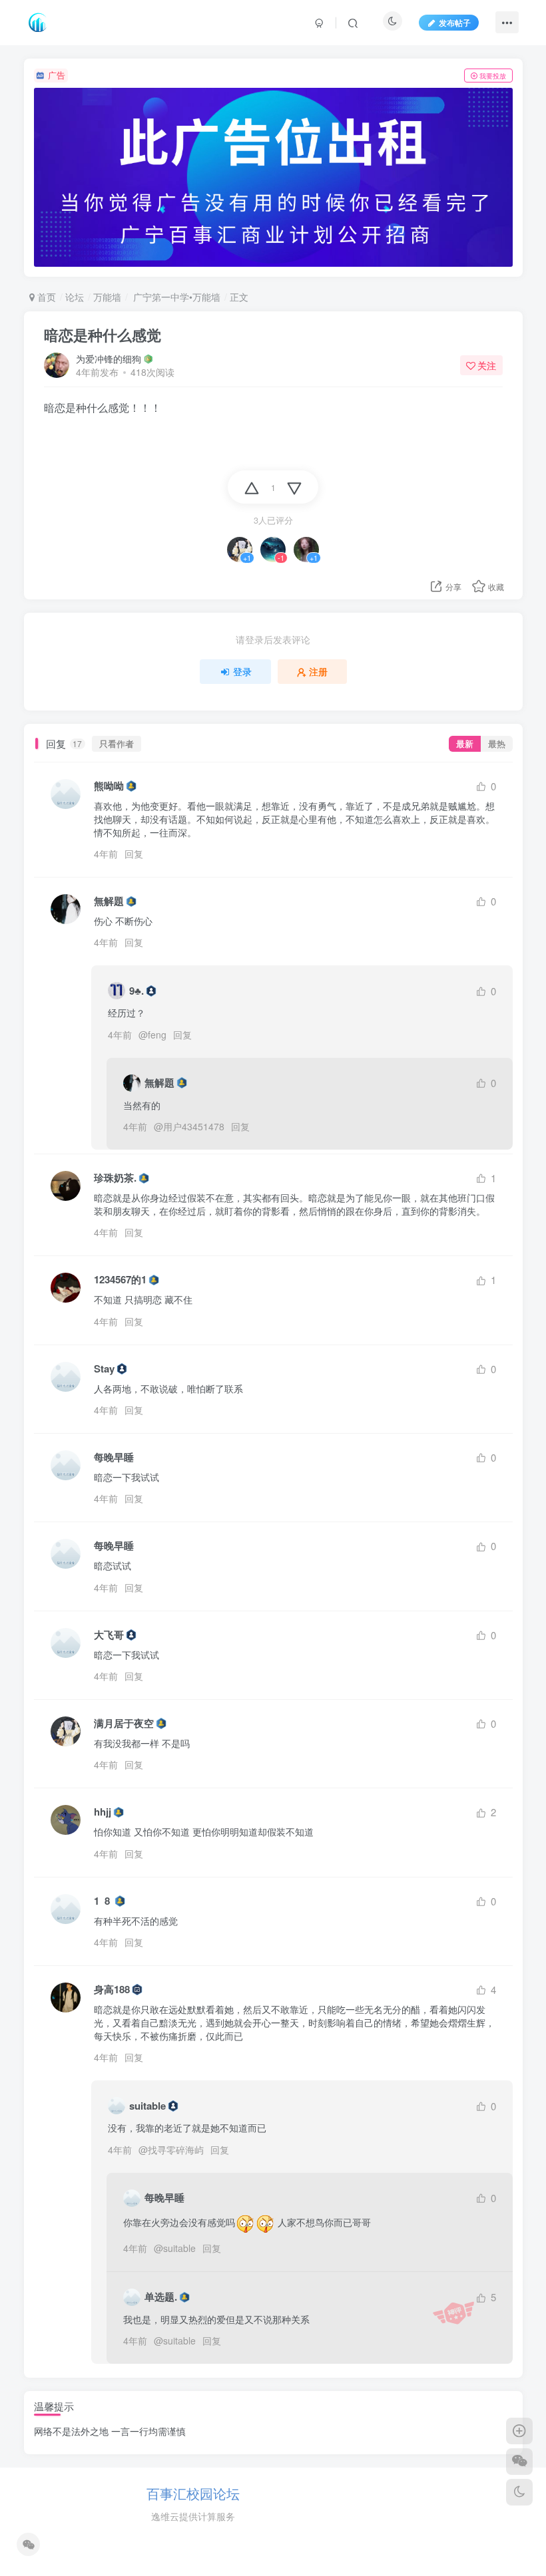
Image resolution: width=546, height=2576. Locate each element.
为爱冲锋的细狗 (109, 359)
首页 (45, 297)
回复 (134, 854)
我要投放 (493, 76)
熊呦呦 (109, 786)
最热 (497, 744)
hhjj (103, 1812)
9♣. (136, 991)
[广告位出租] (273, 178)
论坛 (75, 297)
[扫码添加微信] (519, 2462)
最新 (465, 744)
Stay (104, 1369)
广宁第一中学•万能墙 (175, 297)
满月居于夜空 (124, 1723)
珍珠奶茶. (115, 1178)
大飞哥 (109, 1635)
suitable (147, 2106)
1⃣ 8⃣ (103, 1901)
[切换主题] (519, 2492)
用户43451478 (194, 1126)
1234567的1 (120, 1280)
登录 (242, 671)
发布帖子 (455, 22)
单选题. (161, 2297)
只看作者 (117, 744)
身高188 (112, 1990)
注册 (318, 671)
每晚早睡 (114, 1457)
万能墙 (107, 297)
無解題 (109, 901)
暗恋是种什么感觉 (103, 335)
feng (157, 1035)
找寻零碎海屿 (176, 2150)
